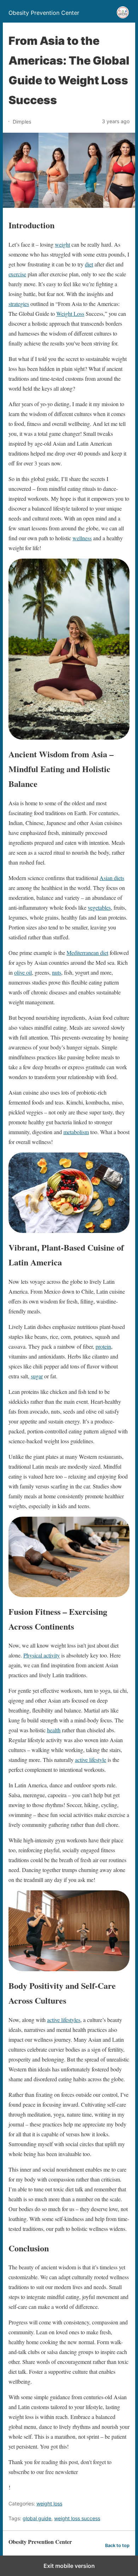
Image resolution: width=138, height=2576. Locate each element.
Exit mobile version (69, 2566)
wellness (82, 538)
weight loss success (77, 2518)
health (54, 1730)
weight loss (49, 2503)
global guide (37, 2518)
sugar (37, 1376)
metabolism (76, 1132)
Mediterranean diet (87, 953)
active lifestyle (91, 1760)
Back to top (117, 2545)
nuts (57, 972)
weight (62, 244)
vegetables (99, 907)
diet (89, 264)
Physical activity (42, 1655)
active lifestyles (64, 2020)
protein (103, 1346)
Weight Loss (70, 314)
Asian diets (112, 878)
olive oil (23, 972)
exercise (17, 274)
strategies (19, 304)
